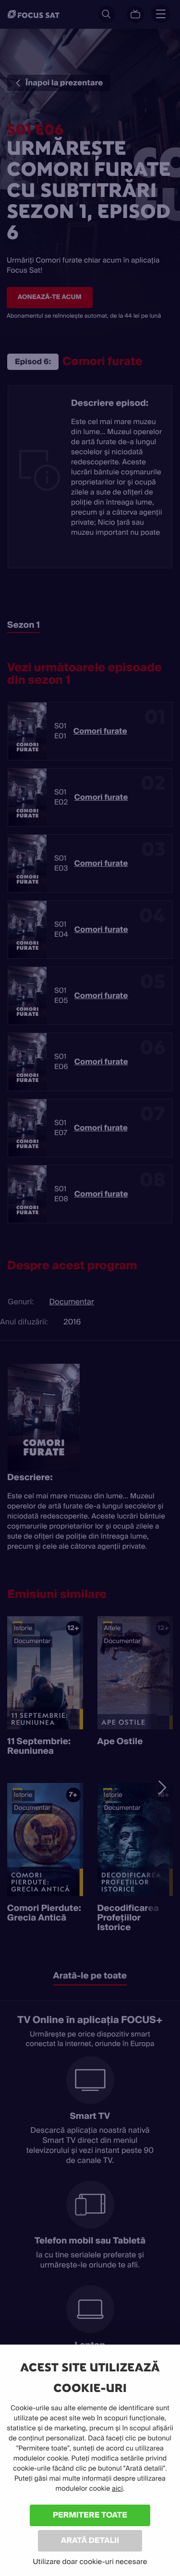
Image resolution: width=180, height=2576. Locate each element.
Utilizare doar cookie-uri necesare (90, 2562)
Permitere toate (90, 2515)
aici (117, 2489)
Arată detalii (90, 2540)
